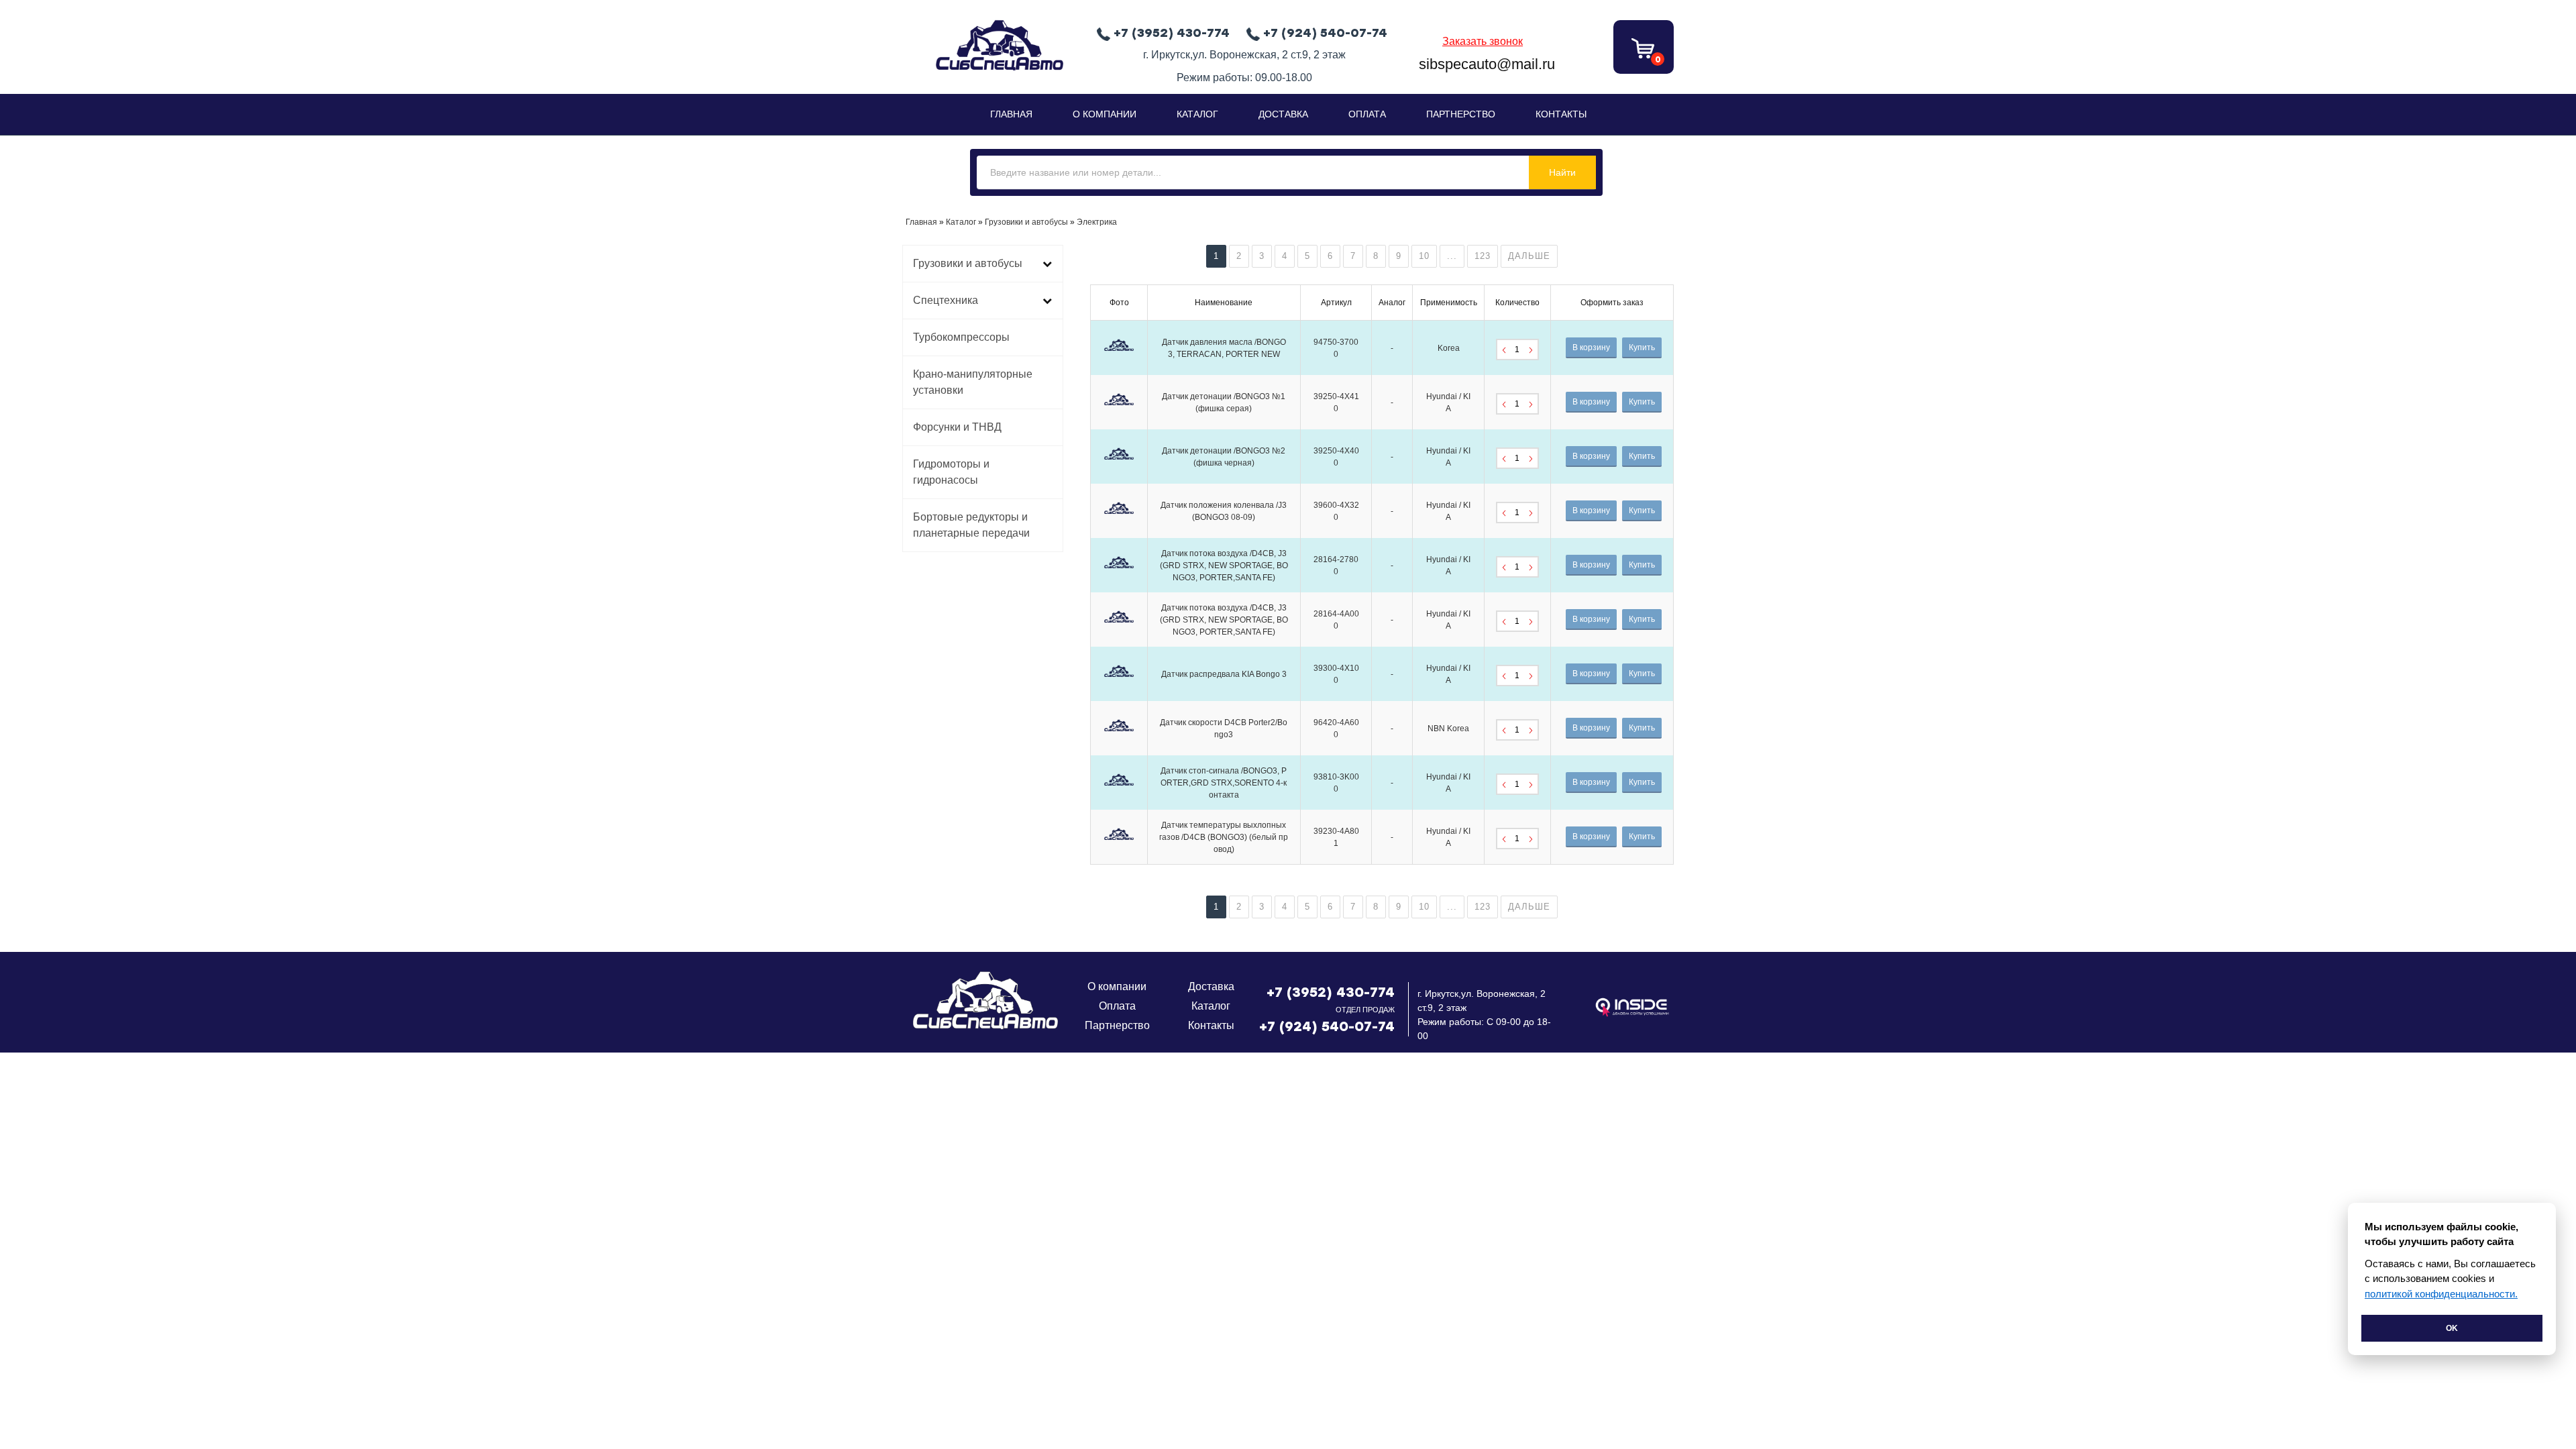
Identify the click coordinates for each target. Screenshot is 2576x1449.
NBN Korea (1448, 729)
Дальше (1529, 256)
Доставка (1283, 114)
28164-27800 (1336, 566)
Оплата (1367, 114)
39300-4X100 (1336, 674)
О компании (1117, 986)
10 (1424, 256)
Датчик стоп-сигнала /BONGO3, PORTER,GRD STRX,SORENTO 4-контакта (1224, 783)
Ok (2452, 1328)
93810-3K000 (1336, 783)
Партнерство (1461, 114)
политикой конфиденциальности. (2441, 1294)
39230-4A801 (1336, 837)
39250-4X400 (1336, 457)
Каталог (1197, 114)
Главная (1011, 114)
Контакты (1561, 114)
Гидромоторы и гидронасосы (951, 472)
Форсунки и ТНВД (957, 427)
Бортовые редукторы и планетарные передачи (971, 525)
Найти (1562, 172)
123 (1483, 256)
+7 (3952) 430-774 (1331, 992)
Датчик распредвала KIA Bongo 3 (1224, 674)
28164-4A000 (1336, 620)
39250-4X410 (1336, 402)
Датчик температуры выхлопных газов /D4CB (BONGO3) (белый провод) (1224, 837)
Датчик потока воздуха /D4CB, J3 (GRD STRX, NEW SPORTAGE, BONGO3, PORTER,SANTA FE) (1224, 566)
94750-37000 (1336, 348)
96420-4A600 (1336, 729)
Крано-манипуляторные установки (973, 382)
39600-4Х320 (1336, 511)
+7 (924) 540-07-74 (1327, 1026)
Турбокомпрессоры (961, 337)
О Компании (1105, 114)
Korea (1449, 348)
